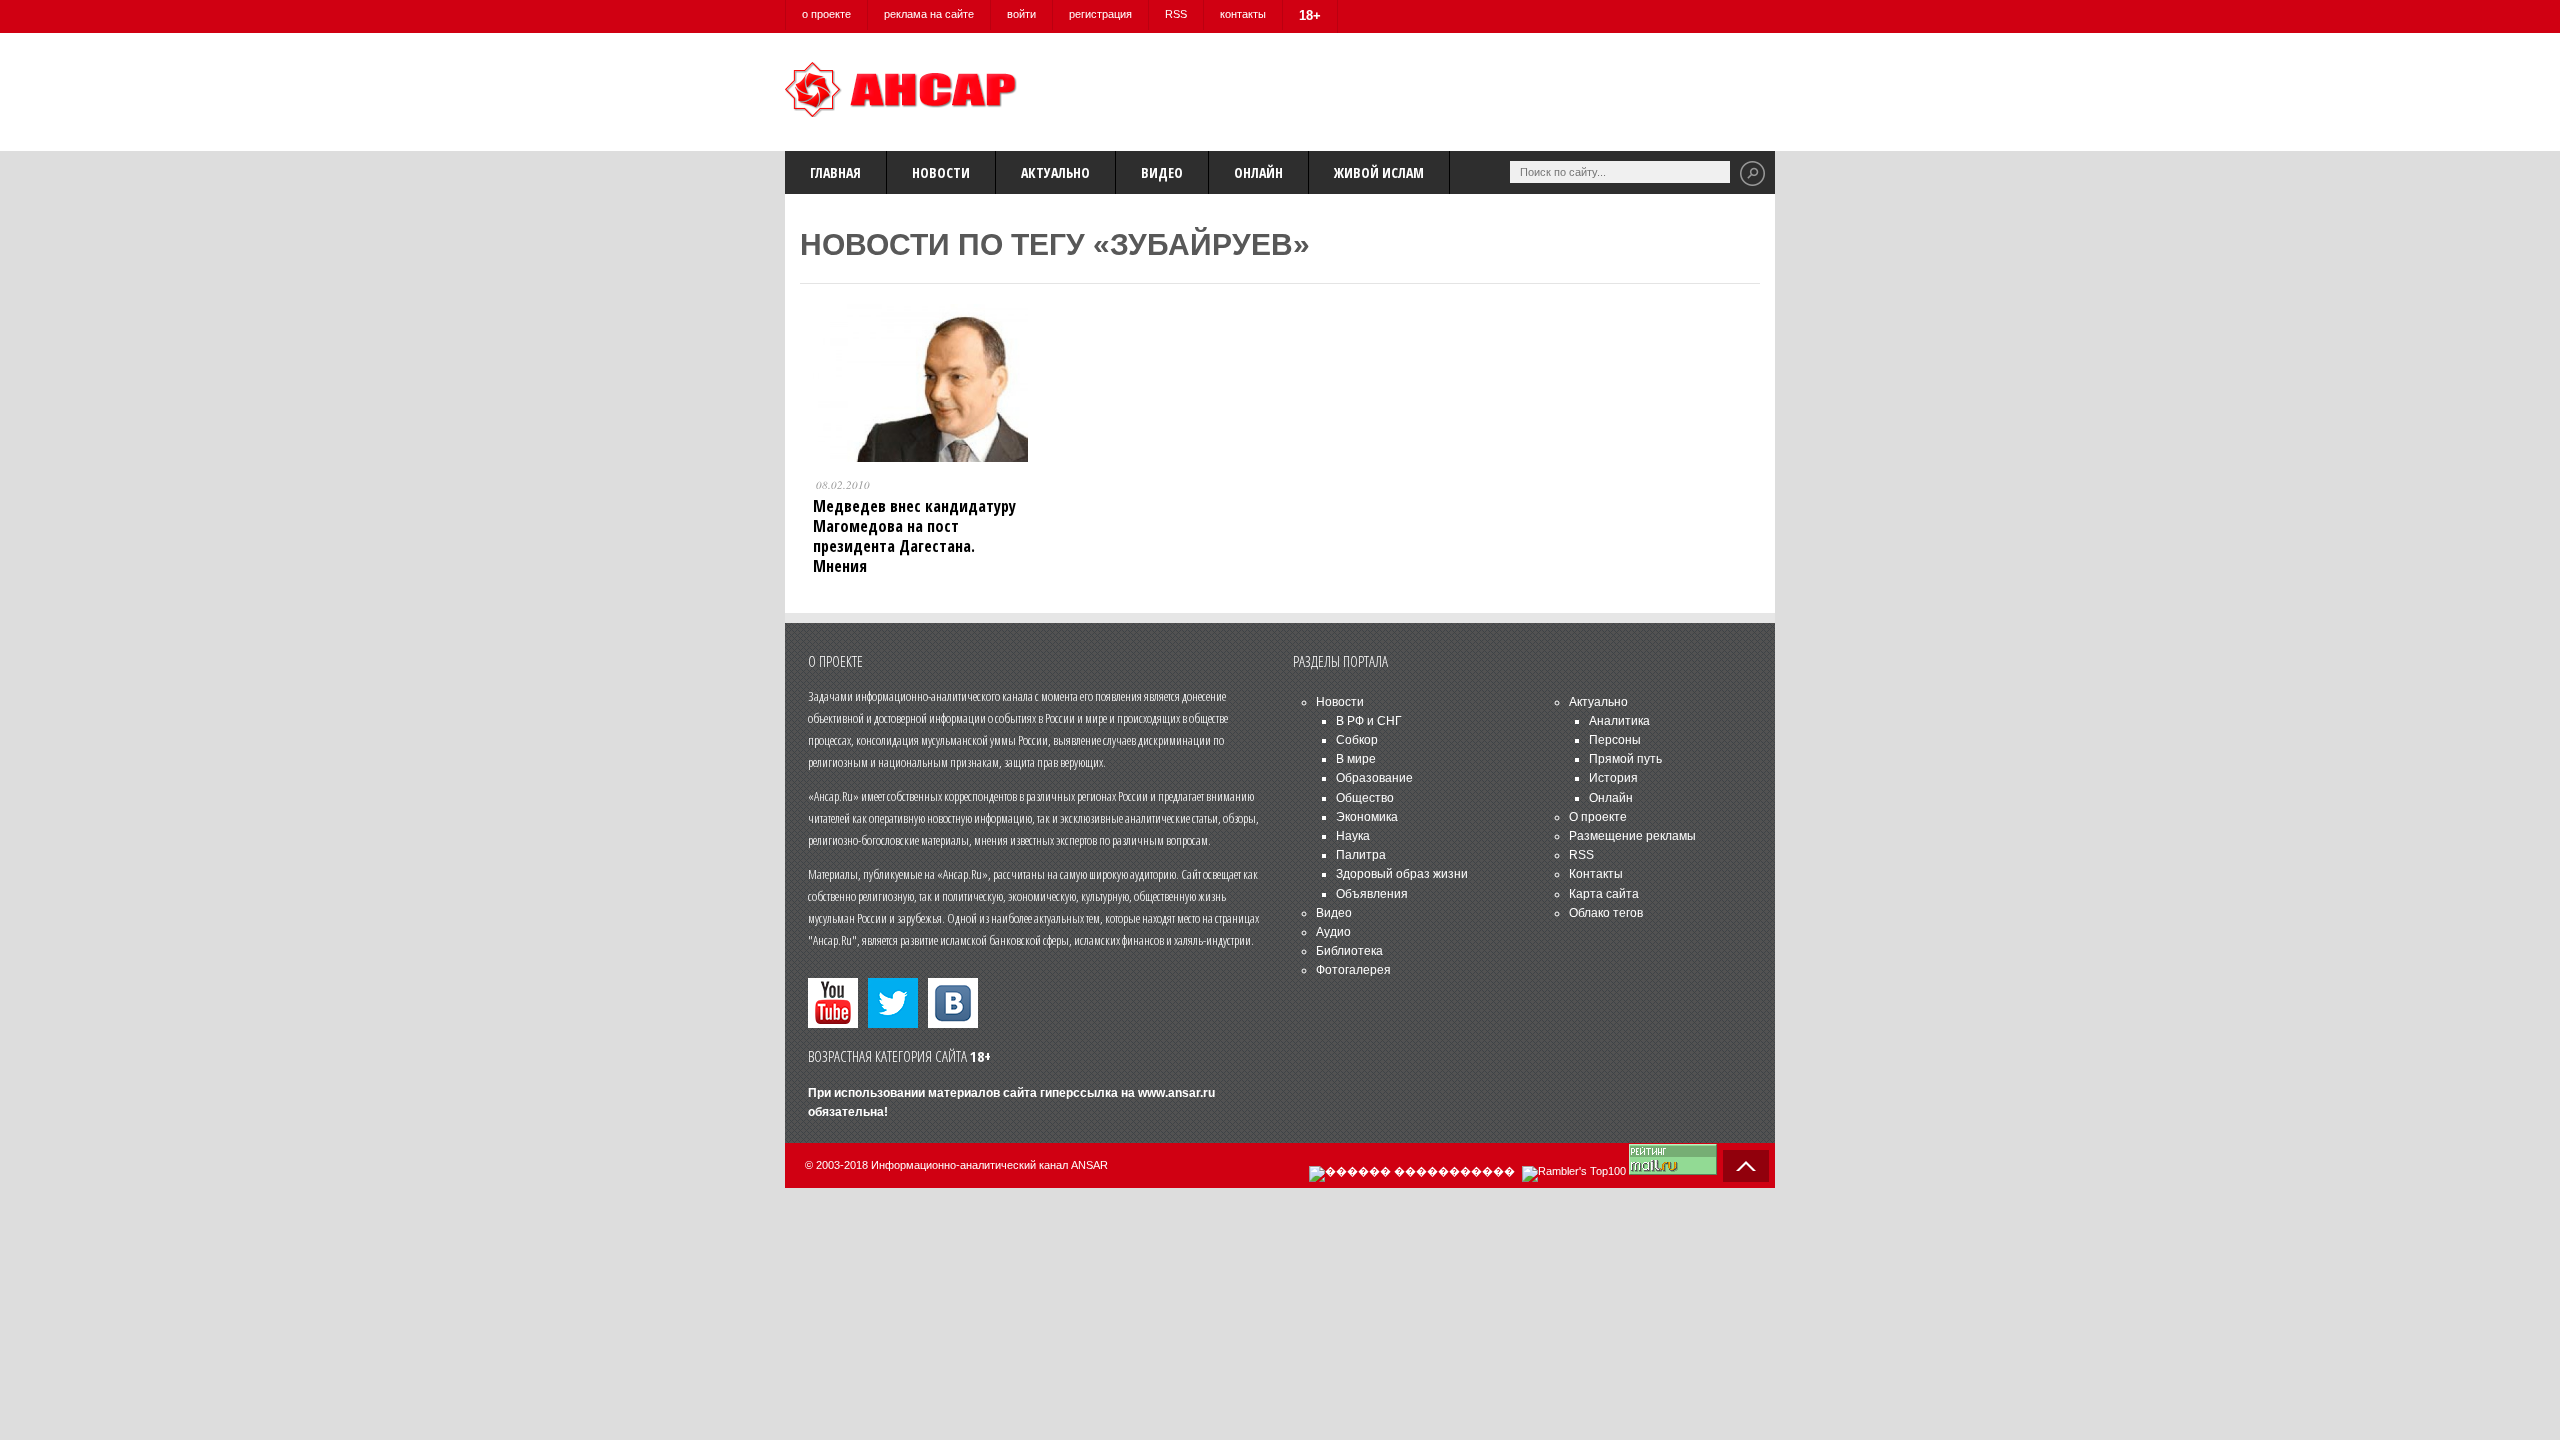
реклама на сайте (929, 14)
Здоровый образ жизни (1402, 874)
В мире (1356, 759)
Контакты (1596, 874)
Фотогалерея (1353, 970)
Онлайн (1258, 172)
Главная (835, 172)
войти (1021, 14)
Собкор (1357, 740)
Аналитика (1619, 721)
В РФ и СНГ (1369, 721)
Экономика (1367, 817)
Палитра (1361, 855)
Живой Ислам (1379, 172)
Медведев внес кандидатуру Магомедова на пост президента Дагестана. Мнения (914, 536)
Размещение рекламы (1632, 836)
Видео (1162, 172)
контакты (1243, 14)
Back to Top (1746, 1166)
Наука (1353, 836)
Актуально (1055, 172)
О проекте (1598, 817)
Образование (1374, 778)
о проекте (826, 14)
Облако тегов (1606, 913)
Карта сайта (1604, 894)
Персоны (1615, 740)
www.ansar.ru (1176, 1093)
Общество (1365, 798)
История (1613, 778)
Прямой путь (1625, 759)
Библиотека (1349, 951)
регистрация (1100, 14)
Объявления (1372, 894)
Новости (941, 172)
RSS (1176, 14)
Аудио (1333, 932)
